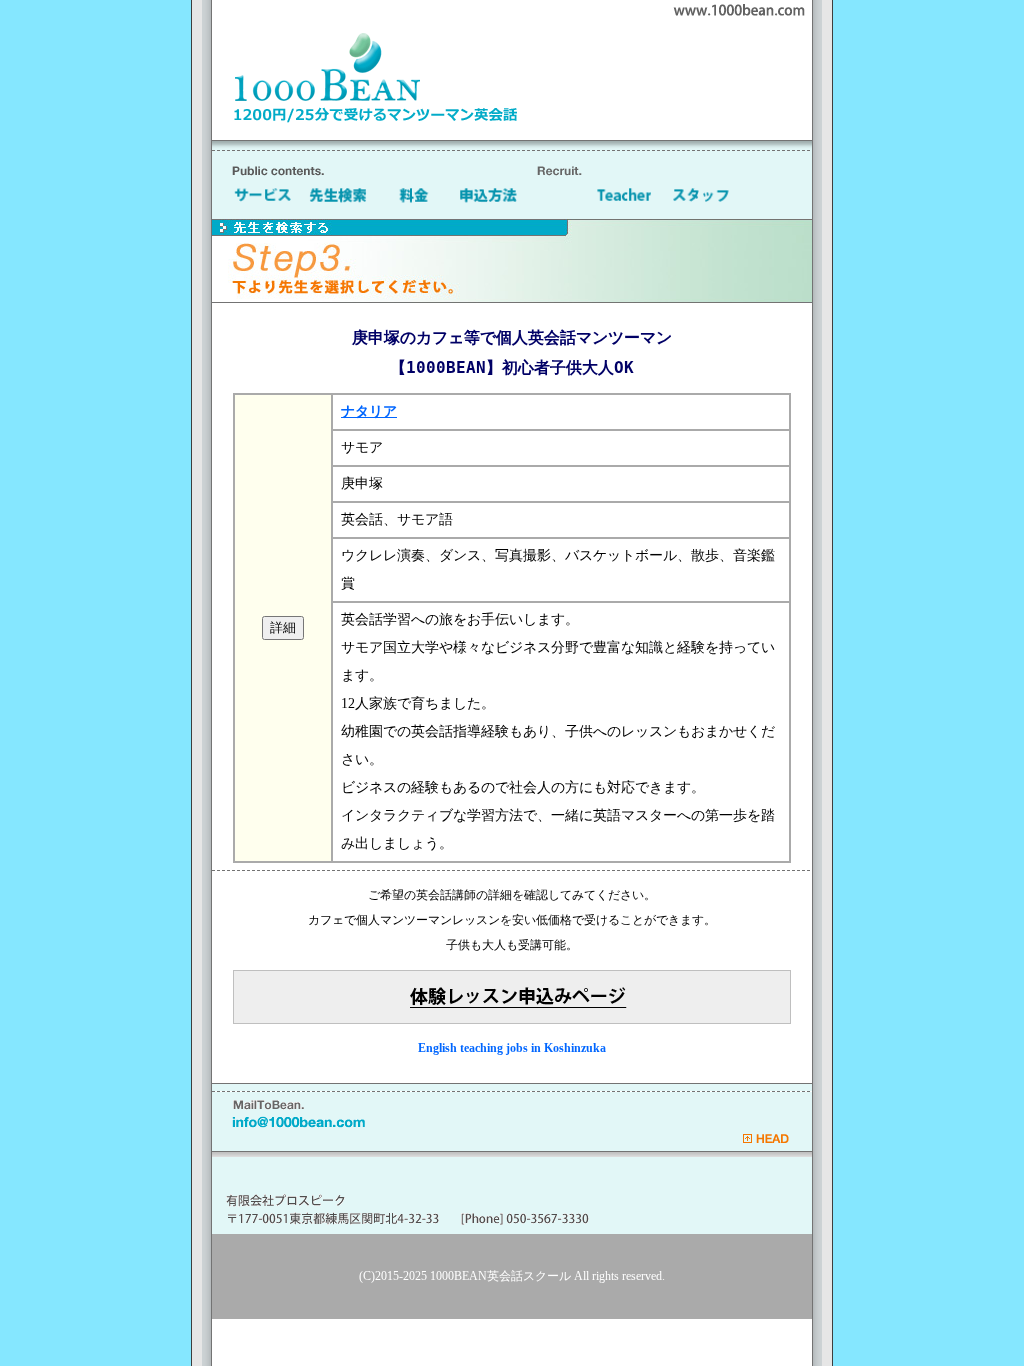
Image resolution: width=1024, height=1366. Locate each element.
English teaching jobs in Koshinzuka (512, 1048)
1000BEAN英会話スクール (500, 1276)
